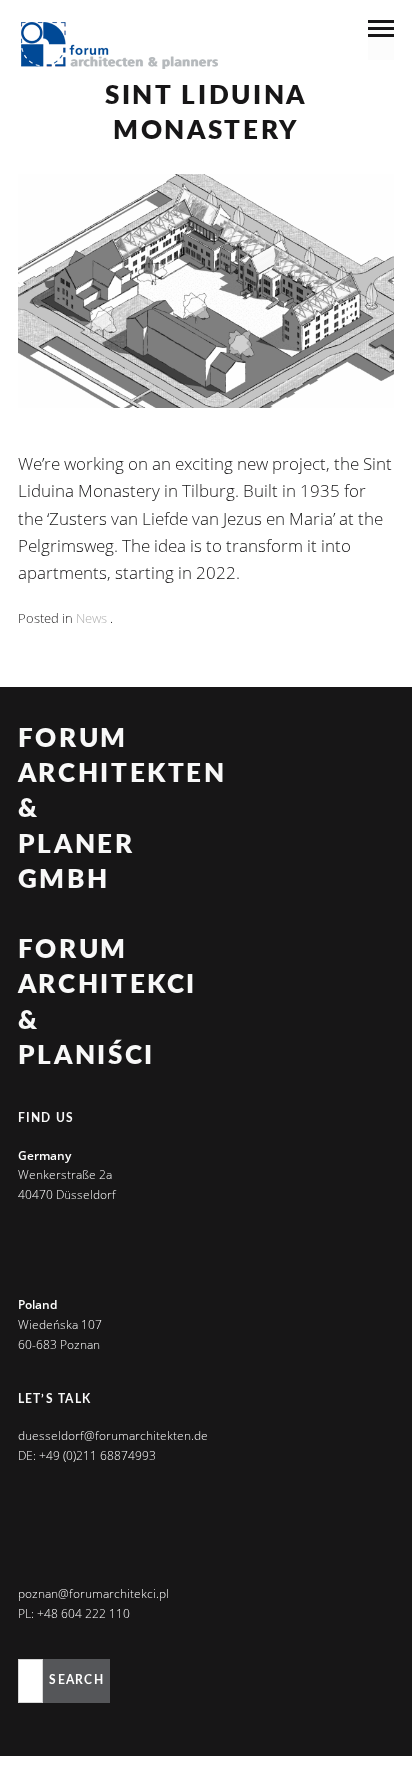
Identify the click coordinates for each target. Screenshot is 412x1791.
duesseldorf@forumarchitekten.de (113, 1435)
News (91, 618)
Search (76, 1680)
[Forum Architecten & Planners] (120, 47)
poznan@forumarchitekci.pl (93, 1593)
